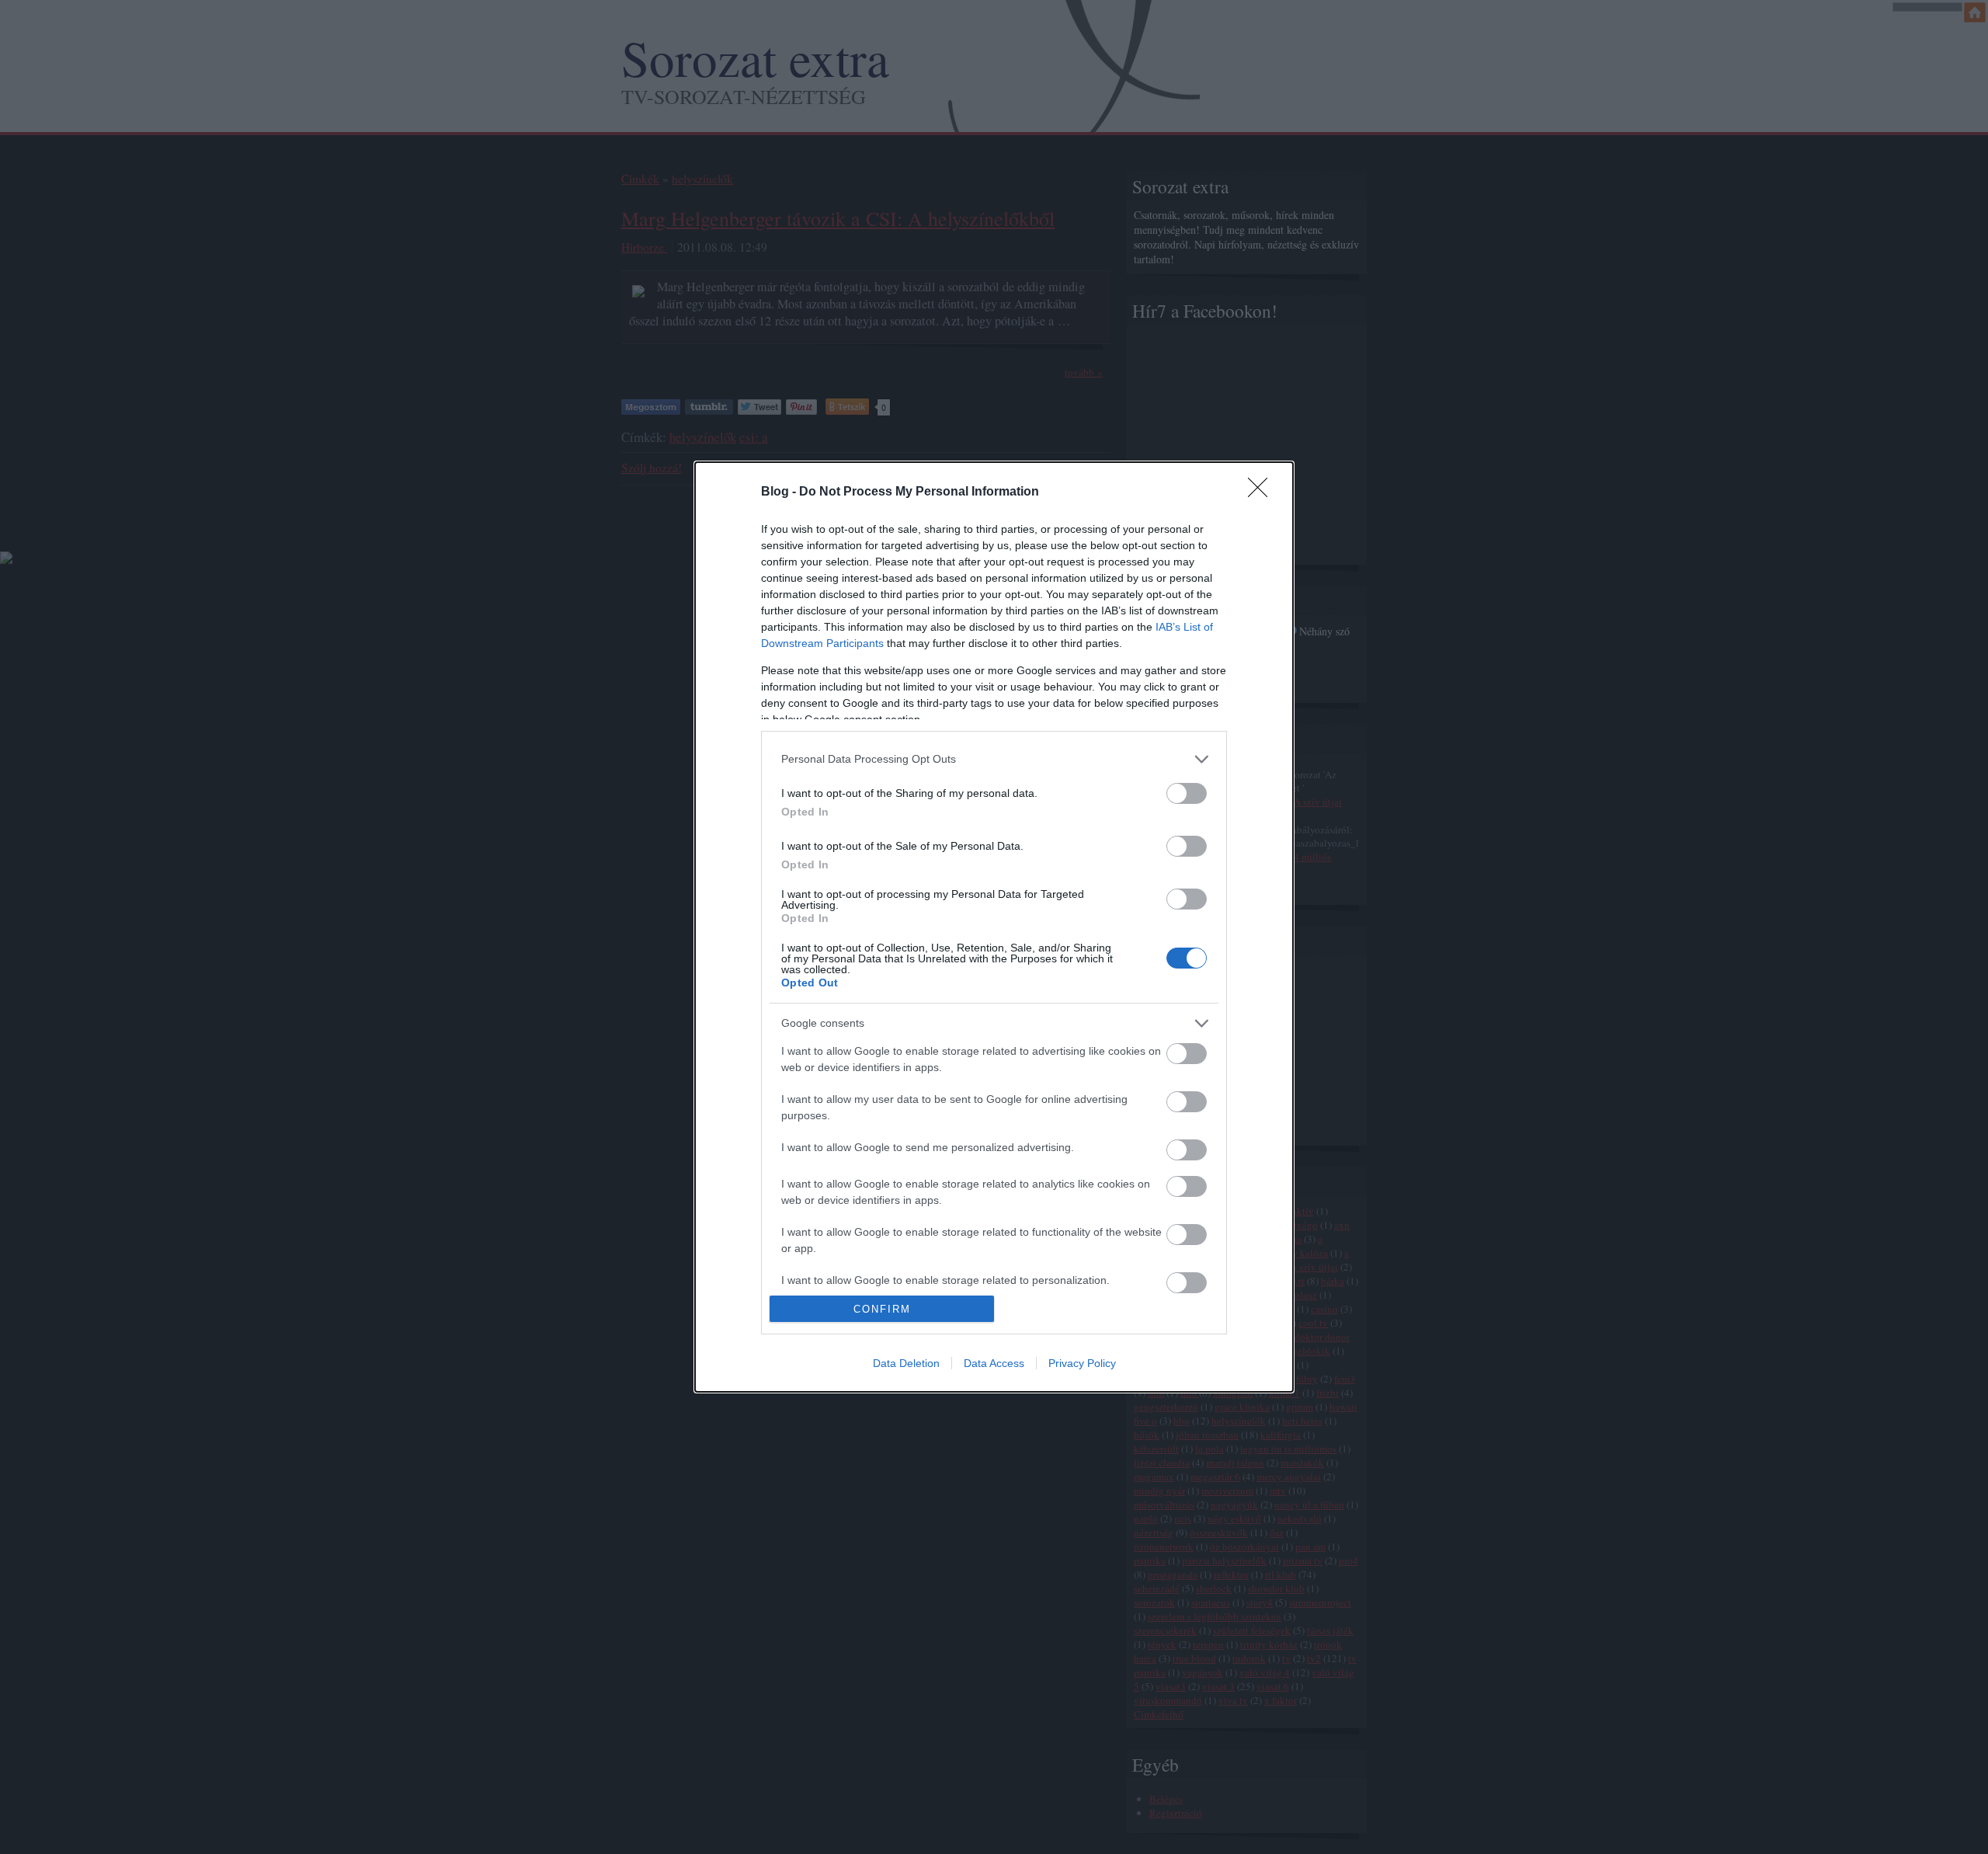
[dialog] (994, 927)
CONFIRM (882, 1309)
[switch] (1187, 793)
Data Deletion (906, 1363)
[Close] (1263, 492)
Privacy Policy (1082, 1363)
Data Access (994, 1363)
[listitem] (994, 759)
